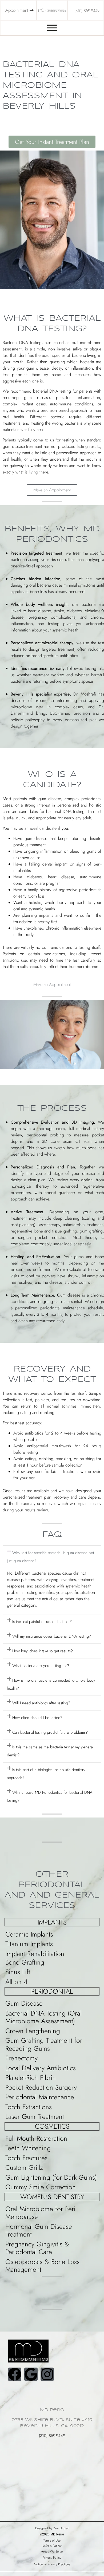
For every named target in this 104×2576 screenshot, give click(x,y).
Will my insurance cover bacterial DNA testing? (52, 1636)
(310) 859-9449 (52, 2436)
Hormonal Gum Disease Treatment (39, 2230)
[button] (52, 490)
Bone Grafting (25, 1962)
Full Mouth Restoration (36, 2138)
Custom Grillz (24, 2167)
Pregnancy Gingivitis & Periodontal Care (37, 2248)
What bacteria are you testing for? (41, 1666)
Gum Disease (24, 2003)
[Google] (31, 2374)
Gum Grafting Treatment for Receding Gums (44, 2044)
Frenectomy (21, 2058)
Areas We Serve (52, 2551)
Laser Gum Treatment (35, 2116)
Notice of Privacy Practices (52, 2564)
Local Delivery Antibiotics (41, 2068)
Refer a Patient (52, 2546)
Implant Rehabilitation (35, 1954)
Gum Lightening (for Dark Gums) (51, 2177)
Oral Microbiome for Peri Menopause (40, 2213)
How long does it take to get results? (43, 1651)
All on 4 (16, 1982)
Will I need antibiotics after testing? (41, 1703)
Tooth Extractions (29, 2107)
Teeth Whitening (28, 2148)
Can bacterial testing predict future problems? (50, 1732)
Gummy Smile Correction (41, 2187)
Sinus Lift (18, 1972)
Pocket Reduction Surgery (41, 2087)
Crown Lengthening (33, 2031)
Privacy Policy (52, 2558)
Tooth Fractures (26, 2158)
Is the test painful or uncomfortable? (42, 1622)
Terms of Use (52, 2541)
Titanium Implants (29, 1944)
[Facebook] (15, 2374)
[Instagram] (47, 2374)
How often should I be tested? (37, 1718)
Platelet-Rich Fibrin (31, 2077)
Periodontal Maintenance (40, 2097)
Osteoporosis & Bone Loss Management (42, 2266)
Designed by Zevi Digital (52, 2528)
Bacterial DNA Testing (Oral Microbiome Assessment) (43, 2017)
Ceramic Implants (29, 1934)
